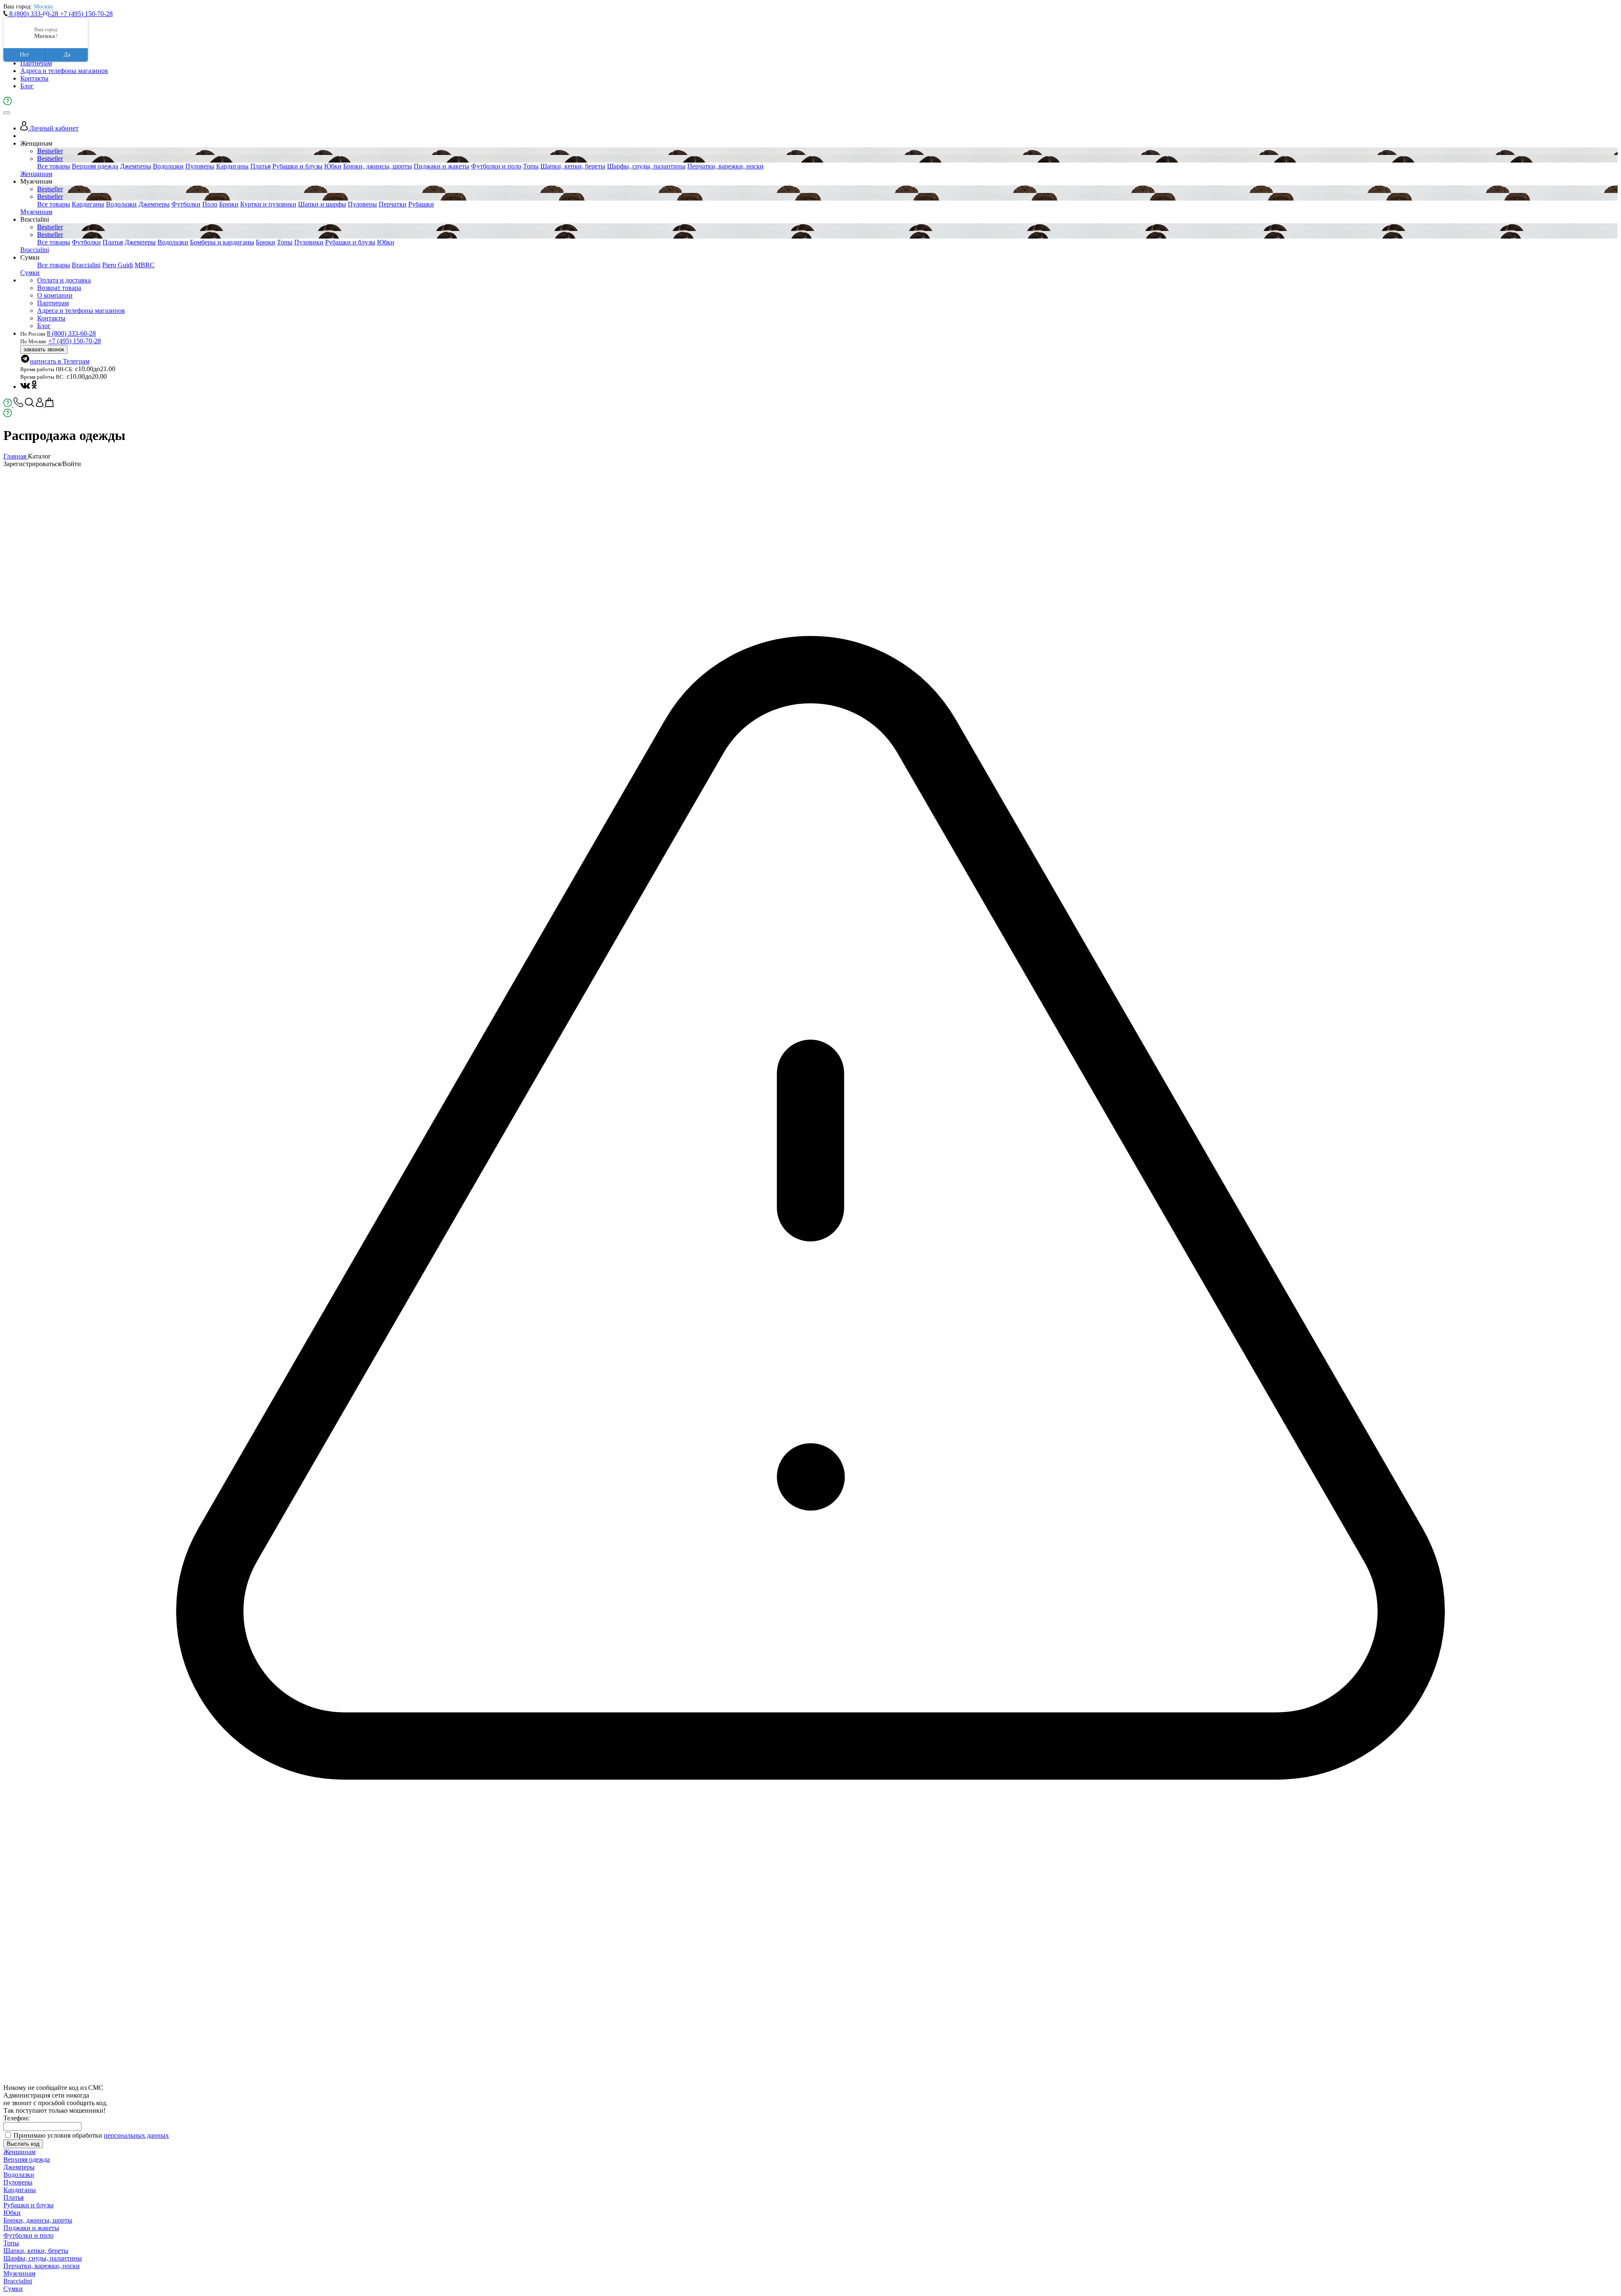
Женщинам (36, 174)
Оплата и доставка (64, 280)
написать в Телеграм (60, 361)
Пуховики (309, 242)
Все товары (54, 166)
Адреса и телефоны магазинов (64, 71)
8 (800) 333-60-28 (34, 14)
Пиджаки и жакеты (442, 166)
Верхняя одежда (95, 166)
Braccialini (35, 250)
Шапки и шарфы (322, 204)
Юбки (333, 166)
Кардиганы (232, 166)
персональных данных (136, 2135)
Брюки (229, 204)
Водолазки (168, 166)
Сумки (30, 273)
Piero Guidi (118, 265)
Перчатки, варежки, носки (725, 166)
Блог (27, 86)
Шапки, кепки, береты (573, 166)
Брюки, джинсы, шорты (378, 166)
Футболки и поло (496, 166)
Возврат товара (59, 288)
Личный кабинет (53, 128)
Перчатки (393, 204)
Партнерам (36, 63)
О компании (55, 295)
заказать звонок (44, 349)
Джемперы (136, 166)
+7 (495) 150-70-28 (86, 14)
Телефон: (16, 2118)
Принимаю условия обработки (91, 2135)
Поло (210, 204)
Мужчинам (36, 212)
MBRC (145, 265)
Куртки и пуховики (268, 204)
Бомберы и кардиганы (222, 242)
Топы (531, 166)
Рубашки (421, 204)
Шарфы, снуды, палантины (646, 166)
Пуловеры (200, 166)
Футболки (186, 204)
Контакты (34, 78)
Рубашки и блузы (297, 166)
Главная (16, 456)
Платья (260, 166)
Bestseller (50, 151)
